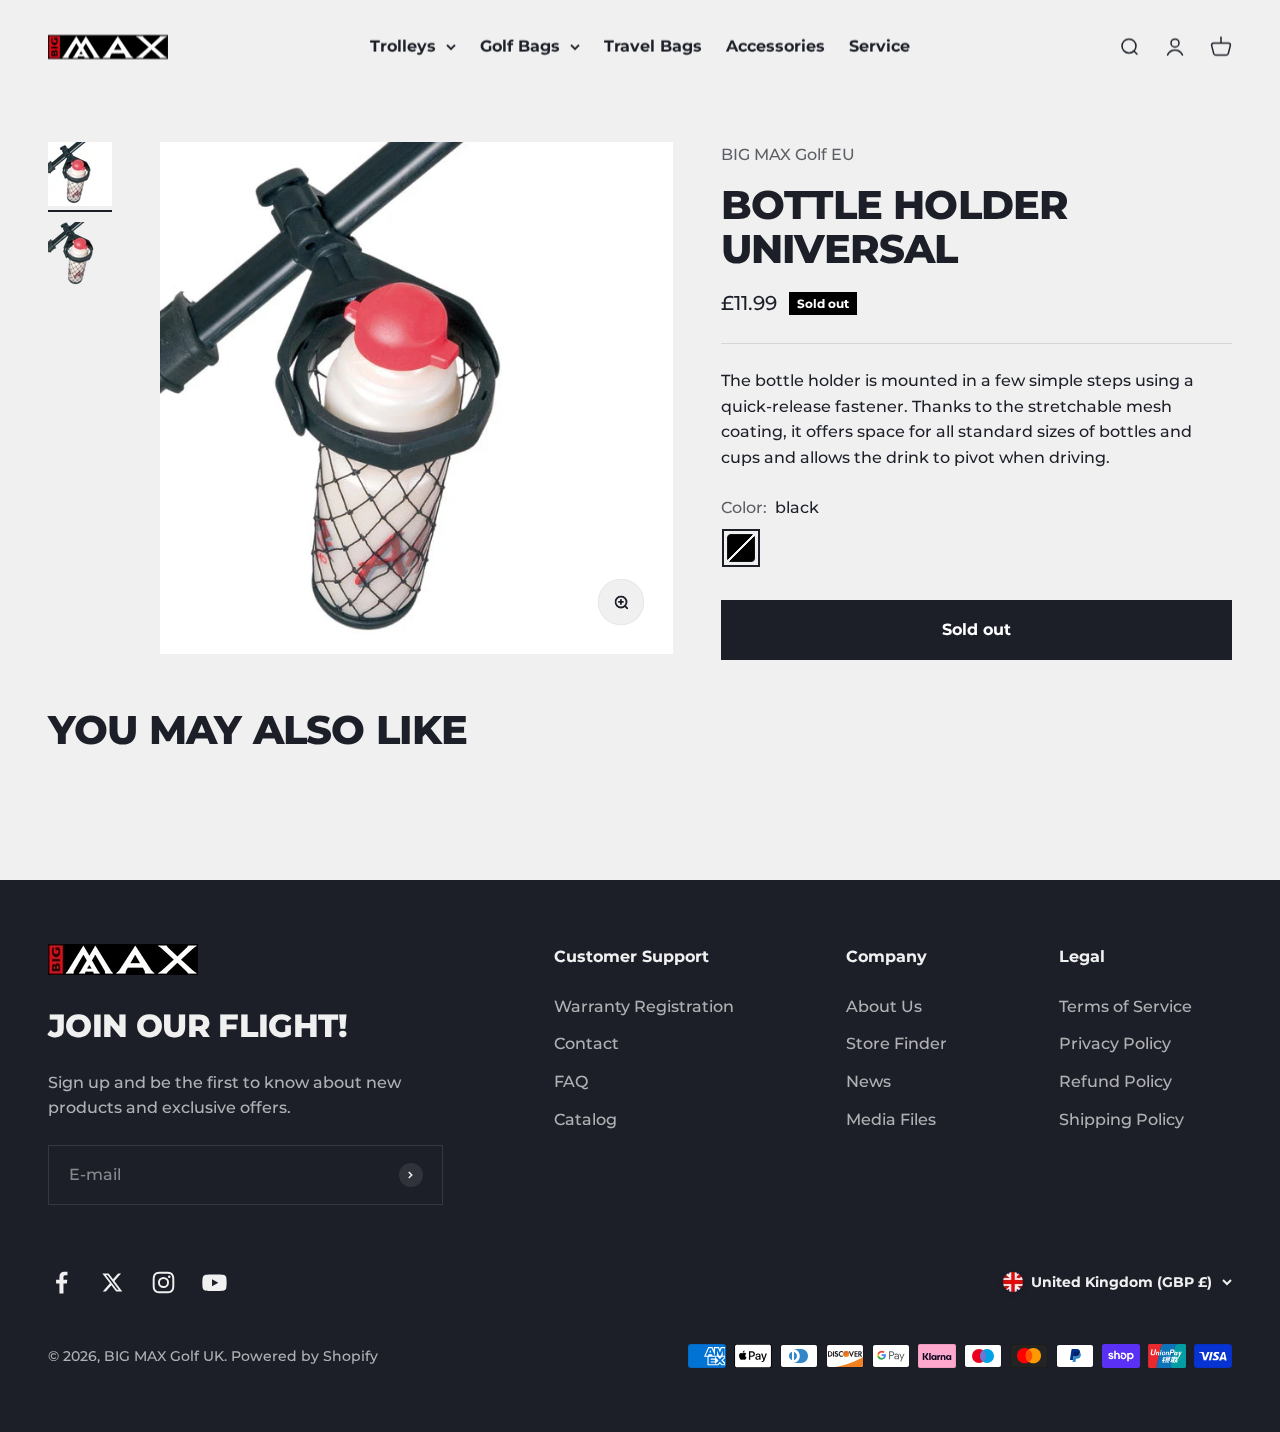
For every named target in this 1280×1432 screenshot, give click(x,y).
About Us (884, 1006)
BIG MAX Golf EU (788, 154)
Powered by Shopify (304, 1356)
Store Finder (896, 1043)
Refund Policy (1115, 1081)
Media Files (891, 1119)
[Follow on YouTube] (214, 1282)
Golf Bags (520, 46)
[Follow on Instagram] (163, 1282)
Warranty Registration (644, 1006)
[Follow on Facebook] (61, 1282)
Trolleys (403, 46)
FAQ (571, 1081)
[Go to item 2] (80, 257)
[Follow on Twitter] (112, 1282)
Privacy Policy (1115, 1043)
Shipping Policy (1121, 1119)
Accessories (775, 46)
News (868, 1081)
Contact (586, 1043)
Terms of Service (1125, 1006)
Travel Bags (653, 46)
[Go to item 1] (80, 177)
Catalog (585, 1119)
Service (879, 46)
